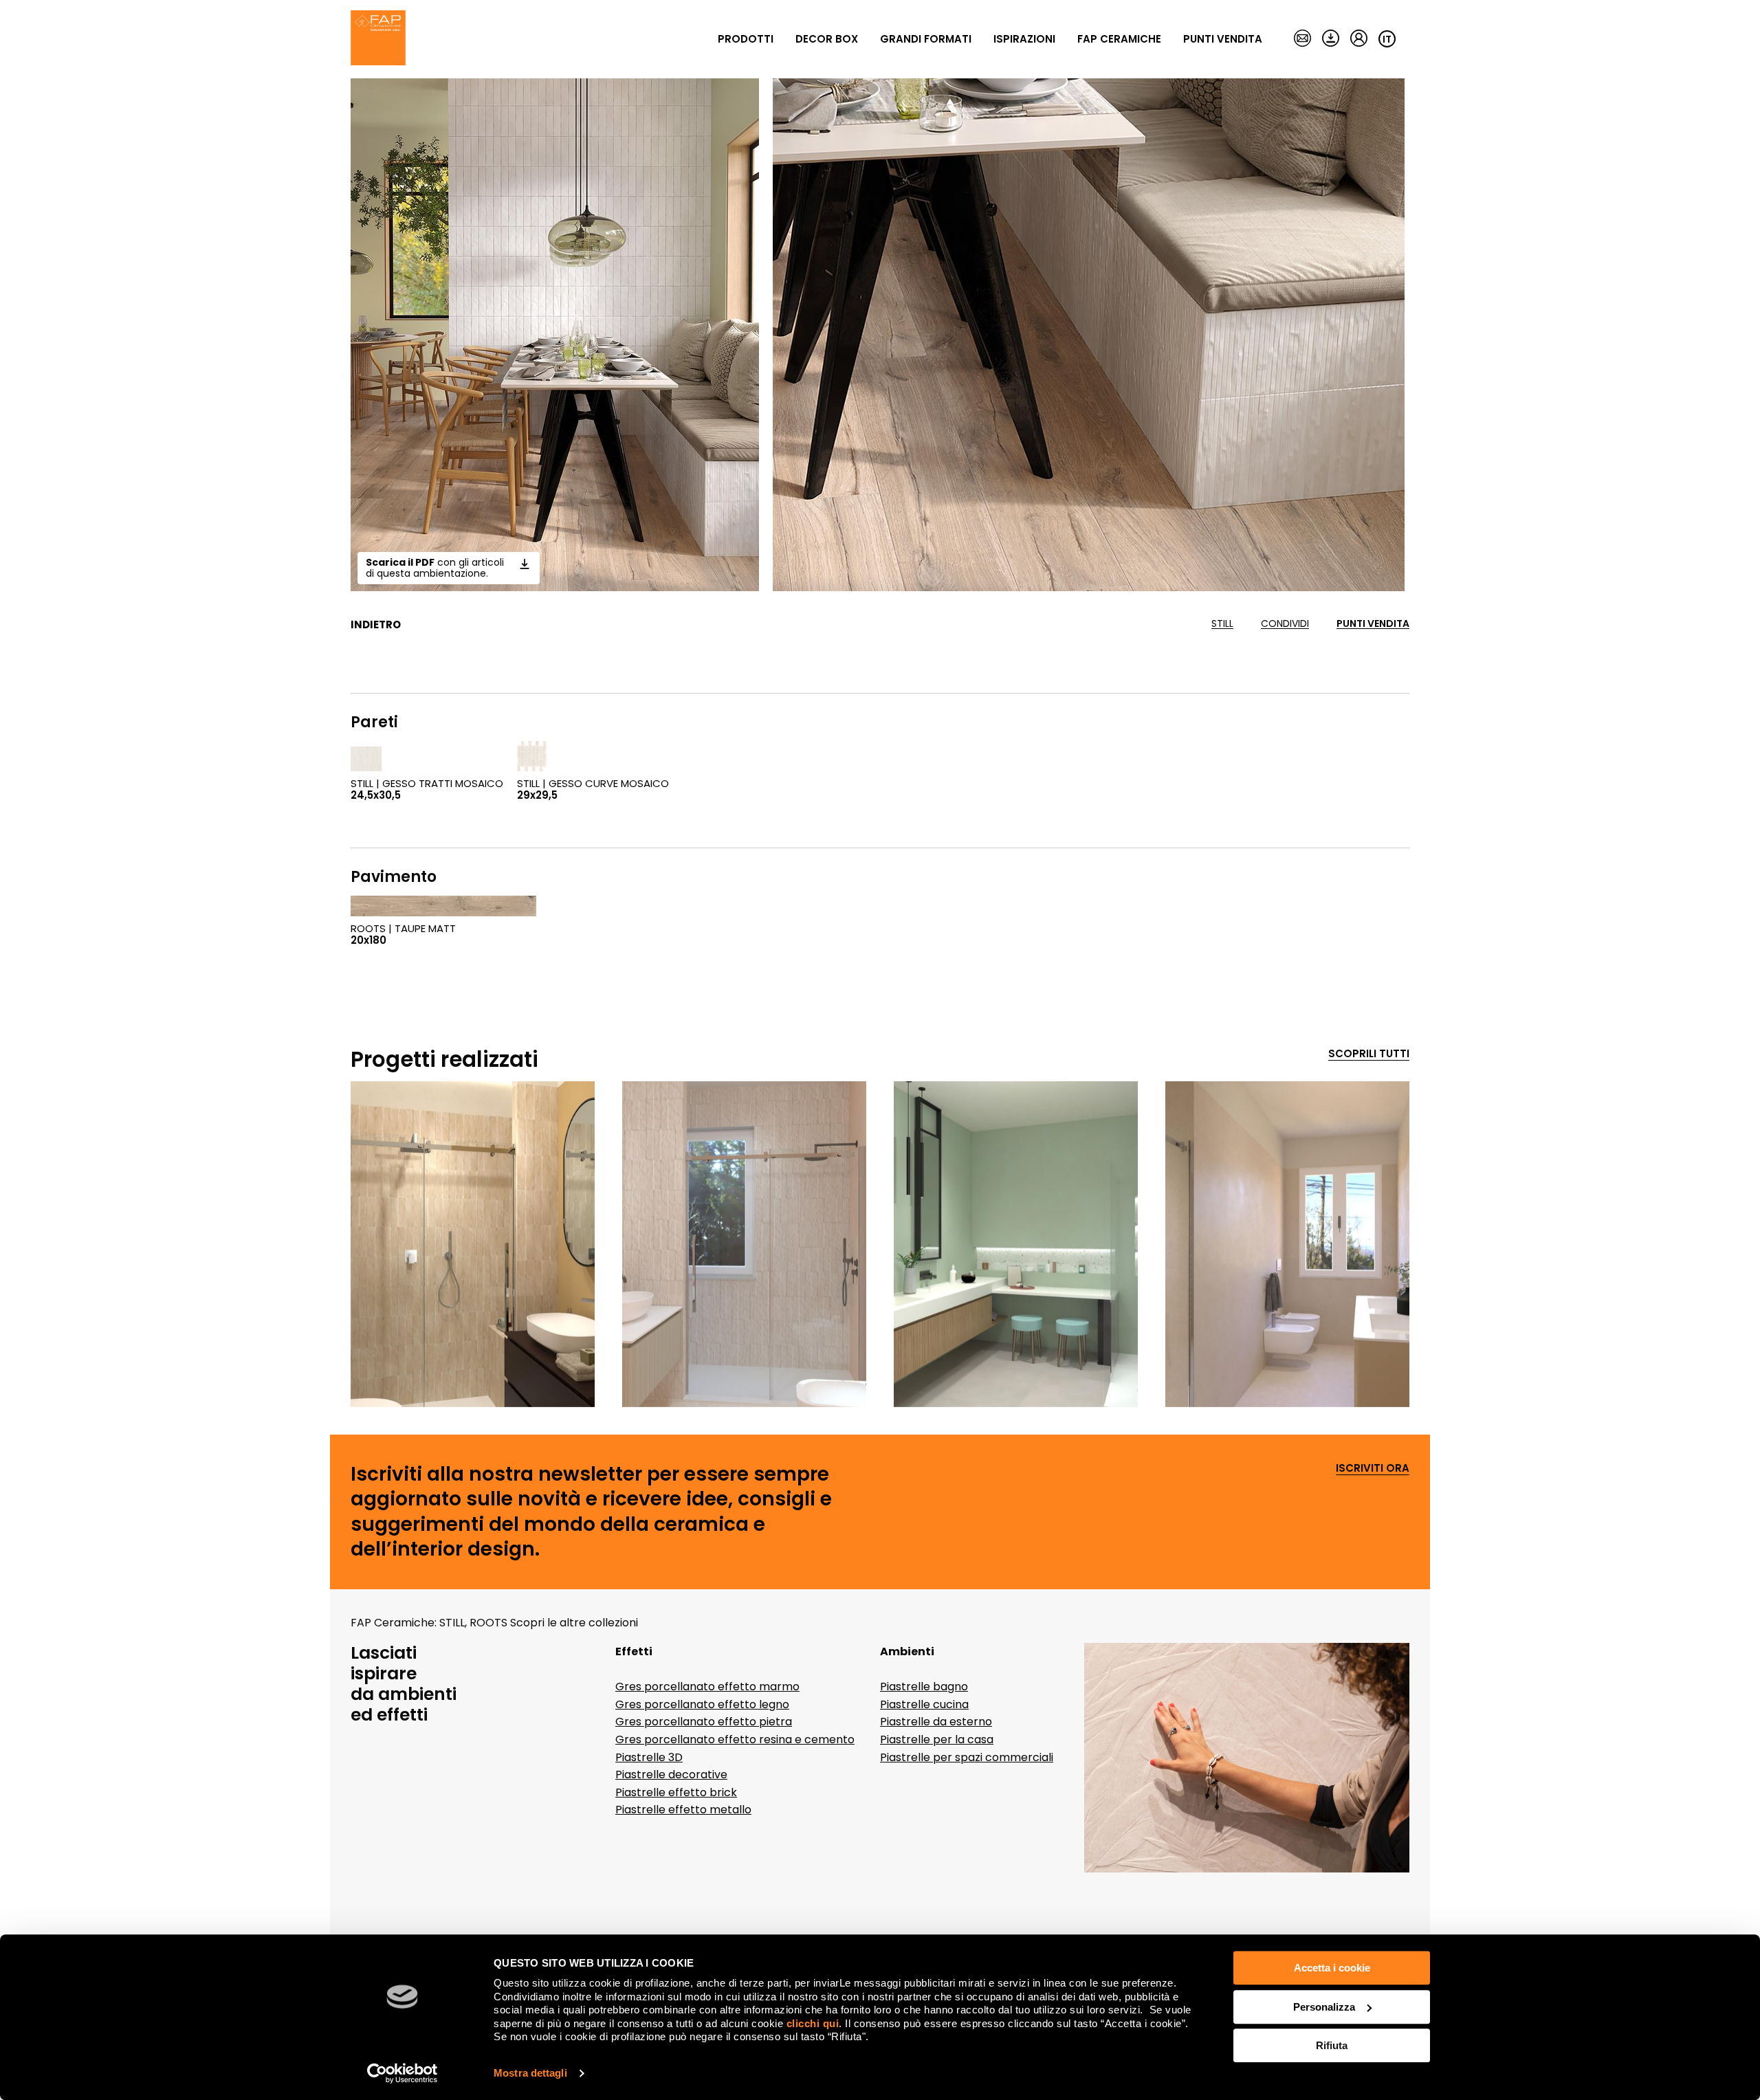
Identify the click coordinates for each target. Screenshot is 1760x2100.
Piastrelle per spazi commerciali (967, 1757)
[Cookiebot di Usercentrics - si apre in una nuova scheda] (403, 2073)
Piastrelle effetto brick (676, 1792)
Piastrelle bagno (924, 1687)
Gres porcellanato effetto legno (702, 1704)
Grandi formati (926, 39)
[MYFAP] (1359, 39)
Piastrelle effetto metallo (683, 1810)
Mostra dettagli (530, 2073)
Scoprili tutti (1369, 1054)
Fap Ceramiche (1119, 39)
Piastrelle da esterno (936, 1722)
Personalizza (1324, 2007)
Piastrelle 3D (649, 1757)
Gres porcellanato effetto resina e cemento (735, 1739)
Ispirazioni (1024, 39)
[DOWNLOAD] (1331, 39)
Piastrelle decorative (671, 1775)
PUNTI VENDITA (1373, 624)
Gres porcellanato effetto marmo (707, 1687)
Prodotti (746, 39)
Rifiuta (1332, 2045)
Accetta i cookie (1332, 1968)
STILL (1222, 624)
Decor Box (827, 39)
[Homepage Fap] (378, 39)
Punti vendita (1223, 39)
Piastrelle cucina (924, 1704)
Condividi (1285, 624)
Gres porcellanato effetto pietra (704, 1722)
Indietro (376, 625)
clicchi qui (813, 2023)
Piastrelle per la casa (937, 1739)
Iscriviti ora (1373, 1469)
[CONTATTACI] (1302, 39)
